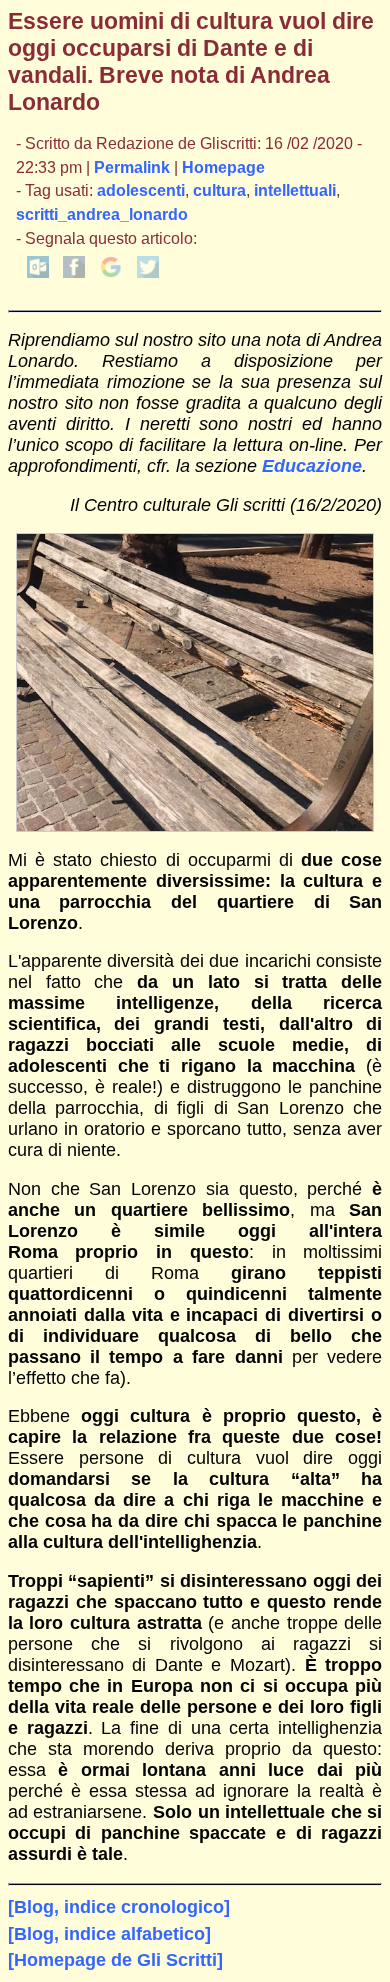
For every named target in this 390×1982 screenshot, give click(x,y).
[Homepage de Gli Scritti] (115, 1960)
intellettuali (295, 190)
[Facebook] (74, 272)
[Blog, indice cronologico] (119, 1907)
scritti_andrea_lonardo (102, 214)
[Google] (111, 272)
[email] (38, 272)
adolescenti (141, 190)
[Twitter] (148, 272)
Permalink (132, 167)
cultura (219, 190)
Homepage (223, 167)
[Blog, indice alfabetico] (109, 1934)
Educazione (312, 466)
